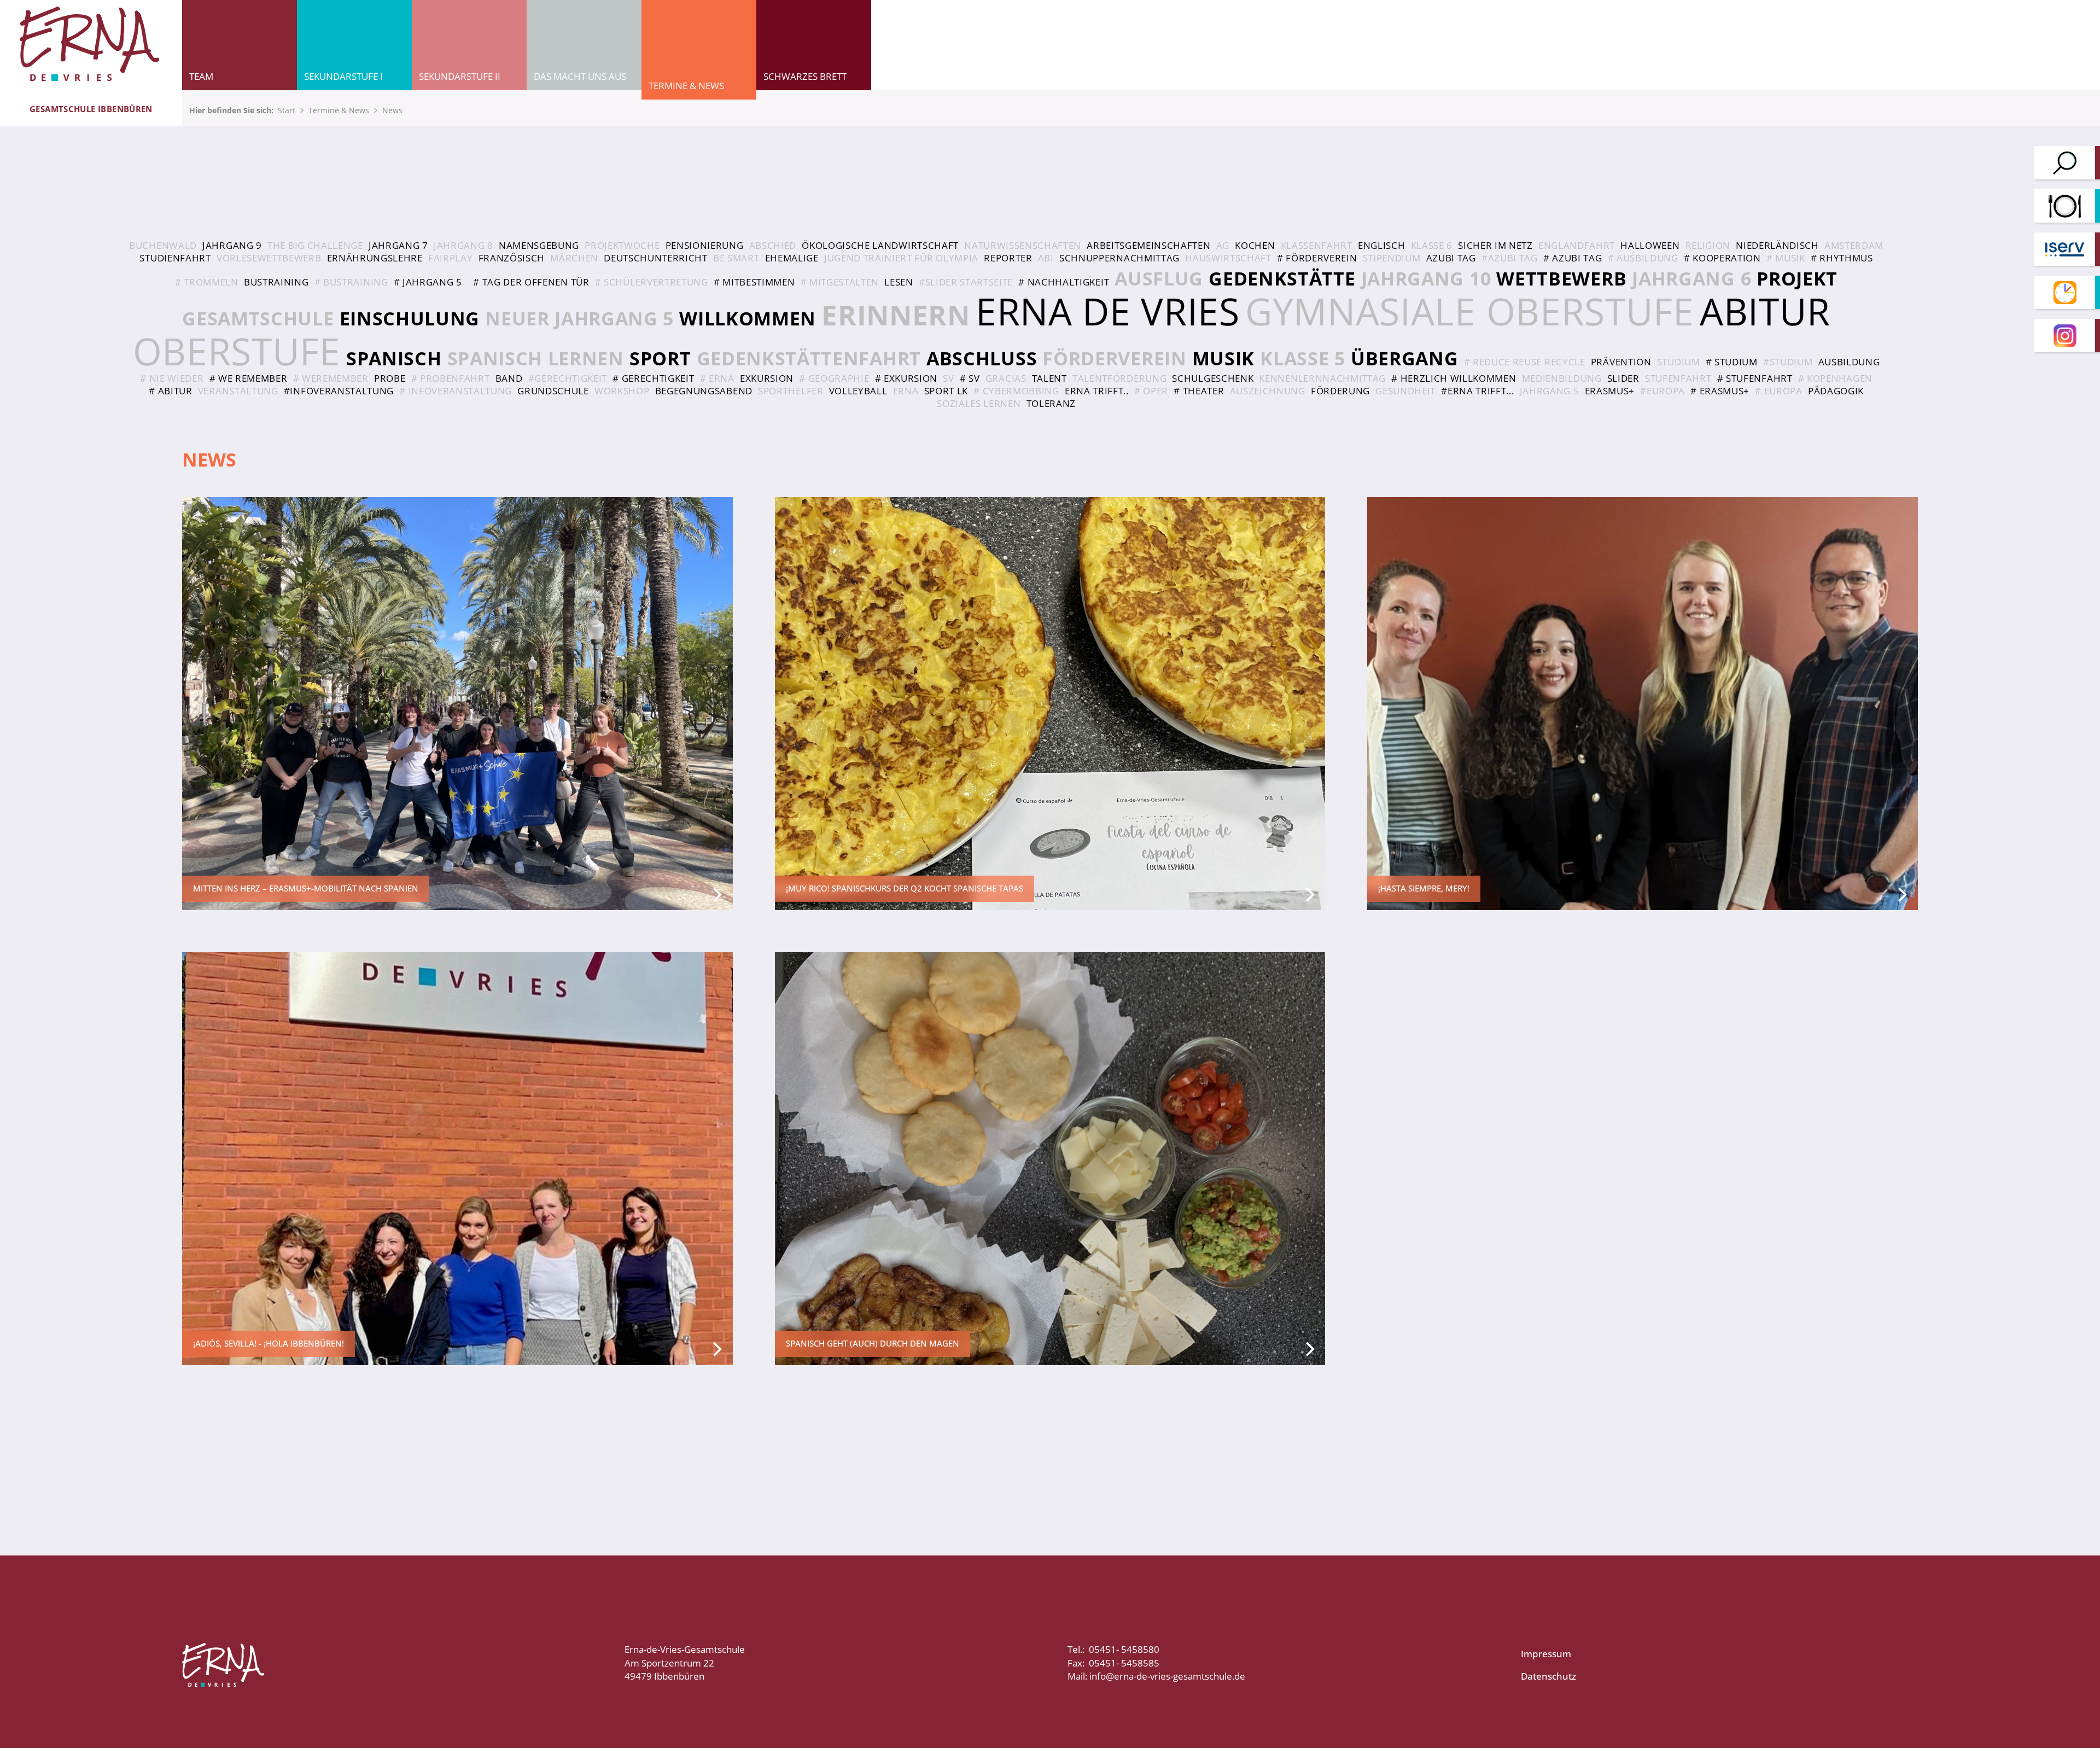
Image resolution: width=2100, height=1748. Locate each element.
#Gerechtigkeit (568, 378)
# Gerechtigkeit (653, 378)
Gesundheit (1405, 391)
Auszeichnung (1268, 391)
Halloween (1650, 245)
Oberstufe (237, 351)
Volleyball (858, 391)
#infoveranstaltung (339, 391)
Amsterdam (1854, 245)
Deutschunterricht (656, 258)
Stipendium (1392, 258)
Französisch (512, 258)
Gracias (1006, 378)
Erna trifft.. (1097, 391)
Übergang (1404, 358)
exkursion (767, 378)
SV (948, 378)
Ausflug (1159, 278)
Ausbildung (1849, 362)
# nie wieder (172, 378)
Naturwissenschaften (1023, 245)
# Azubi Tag (1573, 258)
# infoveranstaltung (456, 391)
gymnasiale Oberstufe (1470, 311)
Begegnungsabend (704, 391)
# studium (1732, 362)
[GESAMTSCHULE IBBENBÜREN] (91, 45)
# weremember (331, 378)
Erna (906, 391)
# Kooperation (1722, 258)
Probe (390, 378)
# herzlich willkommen (1454, 378)
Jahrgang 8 (463, 245)
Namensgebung (539, 245)
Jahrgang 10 (1426, 278)
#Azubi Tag (1510, 258)
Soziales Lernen (979, 403)
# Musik (1786, 258)
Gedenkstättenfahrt (809, 358)
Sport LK (946, 391)
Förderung (1340, 391)
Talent (1049, 378)
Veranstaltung (238, 391)
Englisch (1381, 245)
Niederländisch (1777, 245)
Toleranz (1051, 403)
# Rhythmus (1842, 258)
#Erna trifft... (1477, 391)
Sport (660, 358)
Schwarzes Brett (805, 76)
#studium (1788, 362)
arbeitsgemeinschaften (1148, 245)
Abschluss (982, 358)
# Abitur (170, 391)
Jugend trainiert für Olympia (901, 258)
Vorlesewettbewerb (269, 258)
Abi (1046, 258)
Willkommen (748, 318)
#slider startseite (966, 282)
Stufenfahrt (1678, 378)
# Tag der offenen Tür (531, 282)
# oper (1151, 391)
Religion (1708, 245)
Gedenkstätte (1282, 278)
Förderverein (1114, 358)
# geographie (834, 378)
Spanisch (394, 358)
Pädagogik (1836, 391)
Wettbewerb (1561, 278)
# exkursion (906, 378)
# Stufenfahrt (1755, 378)
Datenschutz (1548, 1676)
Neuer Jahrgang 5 (579, 318)
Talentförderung (1119, 378)
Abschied (773, 245)
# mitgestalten (840, 282)
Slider (1623, 378)
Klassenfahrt (1317, 245)
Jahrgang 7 (398, 245)
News (392, 110)
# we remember (249, 378)
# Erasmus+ (1720, 391)
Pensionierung (705, 245)
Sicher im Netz (1495, 245)
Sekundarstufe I (343, 76)
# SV (970, 378)
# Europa (1778, 391)
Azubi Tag (1451, 258)
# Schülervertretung (652, 282)
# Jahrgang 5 (428, 282)
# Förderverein (1317, 258)
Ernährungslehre (375, 258)
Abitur (1765, 311)
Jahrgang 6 (1691, 278)
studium (1679, 362)
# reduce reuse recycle (1525, 362)
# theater (1199, 391)
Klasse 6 (1432, 245)
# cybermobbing (1016, 391)
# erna (717, 378)
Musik (1223, 358)
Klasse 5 (1302, 358)
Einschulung (410, 318)
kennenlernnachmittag (1322, 378)
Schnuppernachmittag (1119, 258)
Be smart (736, 258)
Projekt (1797, 278)
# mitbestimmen (754, 282)
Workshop (622, 391)
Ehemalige (792, 258)
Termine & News (686, 86)
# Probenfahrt (451, 378)
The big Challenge (315, 245)
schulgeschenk (1213, 378)
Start (287, 110)
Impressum (1546, 1654)
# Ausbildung (1643, 258)
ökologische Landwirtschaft (880, 245)
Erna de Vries (1108, 311)
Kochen (1255, 245)
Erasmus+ (1610, 391)
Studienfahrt (175, 258)
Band (509, 378)
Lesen (899, 282)
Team (201, 76)
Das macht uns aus (580, 76)
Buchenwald (163, 245)
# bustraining (351, 282)
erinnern (896, 314)
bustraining (276, 282)
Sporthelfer (791, 391)
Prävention (1621, 362)
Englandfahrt (1577, 245)
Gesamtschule (258, 318)
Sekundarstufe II (460, 76)
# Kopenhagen (1835, 378)
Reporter (1008, 258)
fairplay (450, 258)
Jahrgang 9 (232, 245)
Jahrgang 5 (1550, 391)
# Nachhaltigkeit (1064, 282)
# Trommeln (207, 282)
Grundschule (553, 391)
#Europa (1662, 391)
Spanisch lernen (536, 358)
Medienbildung (1562, 378)
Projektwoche (622, 245)
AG (1223, 245)
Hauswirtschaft (1228, 258)
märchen (574, 258)
